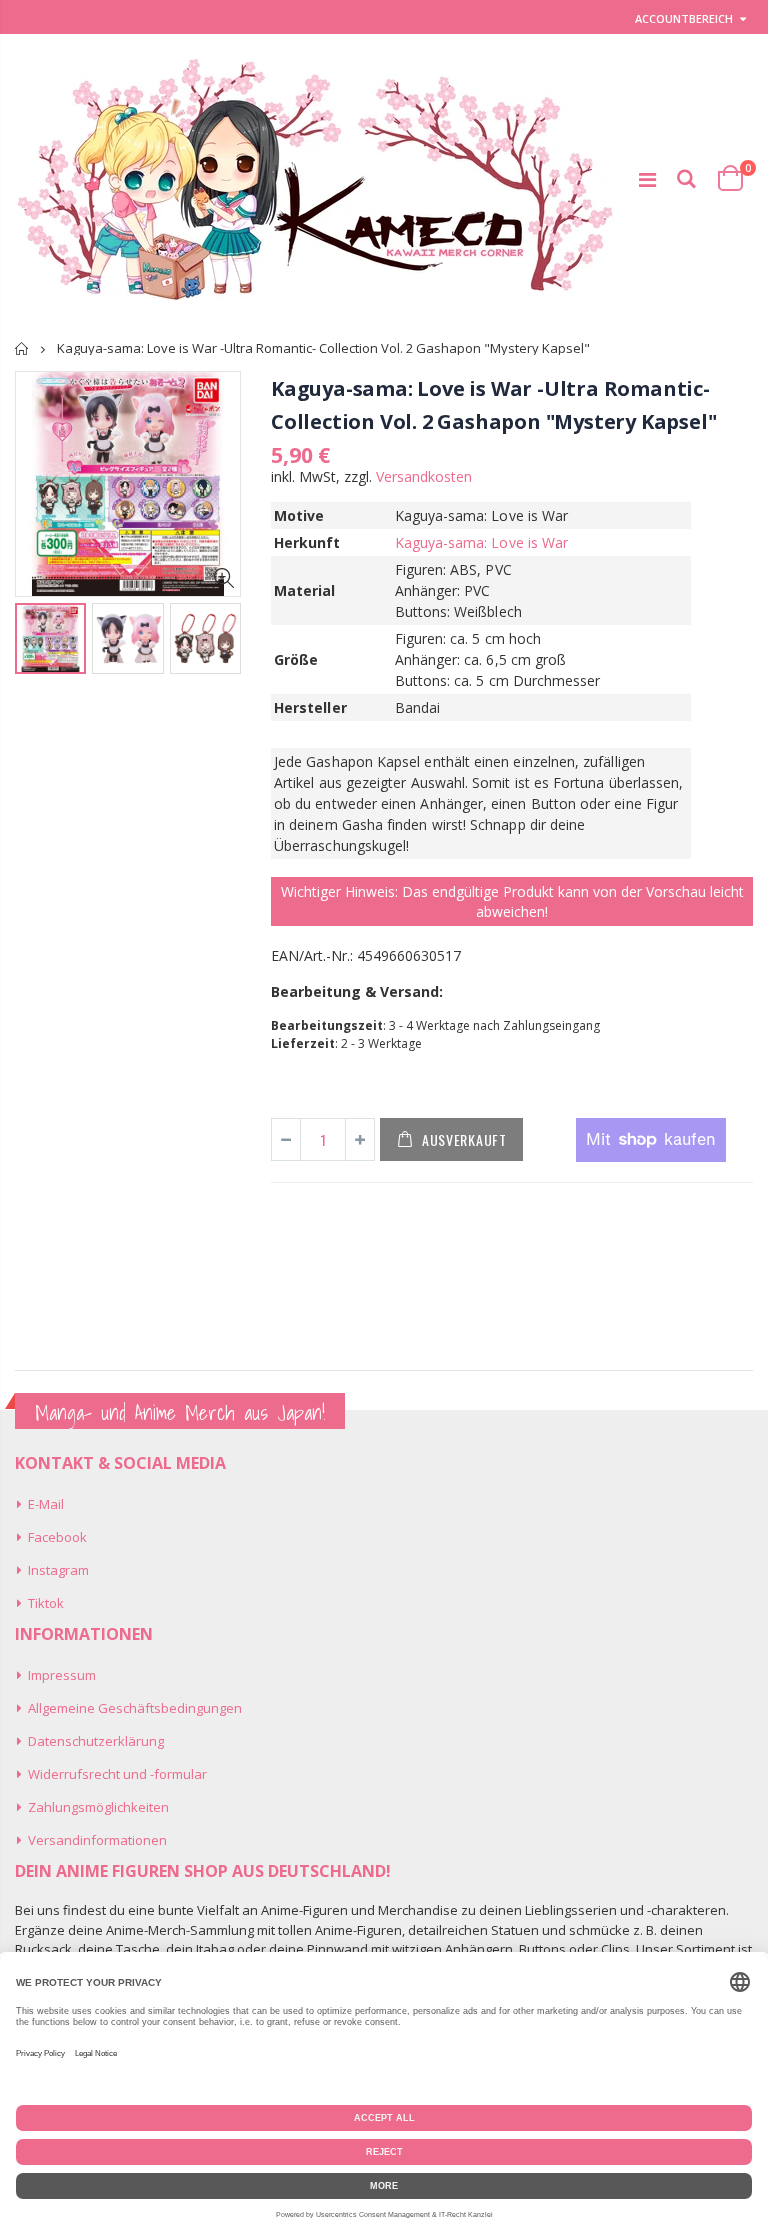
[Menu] (647, 179)
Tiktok (46, 1603)
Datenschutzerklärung (96, 1741)
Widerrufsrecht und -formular (117, 1774)
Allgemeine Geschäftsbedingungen (135, 1708)
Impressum (62, 1675)
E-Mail (46, 1504)
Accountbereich (684, 18)
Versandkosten (424, 476)
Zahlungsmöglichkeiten (98, 1807)
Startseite (22, 348)
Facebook (57, 1537)
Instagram (58, 1570)
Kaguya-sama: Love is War (482, 542)
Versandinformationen (97, 1840)
